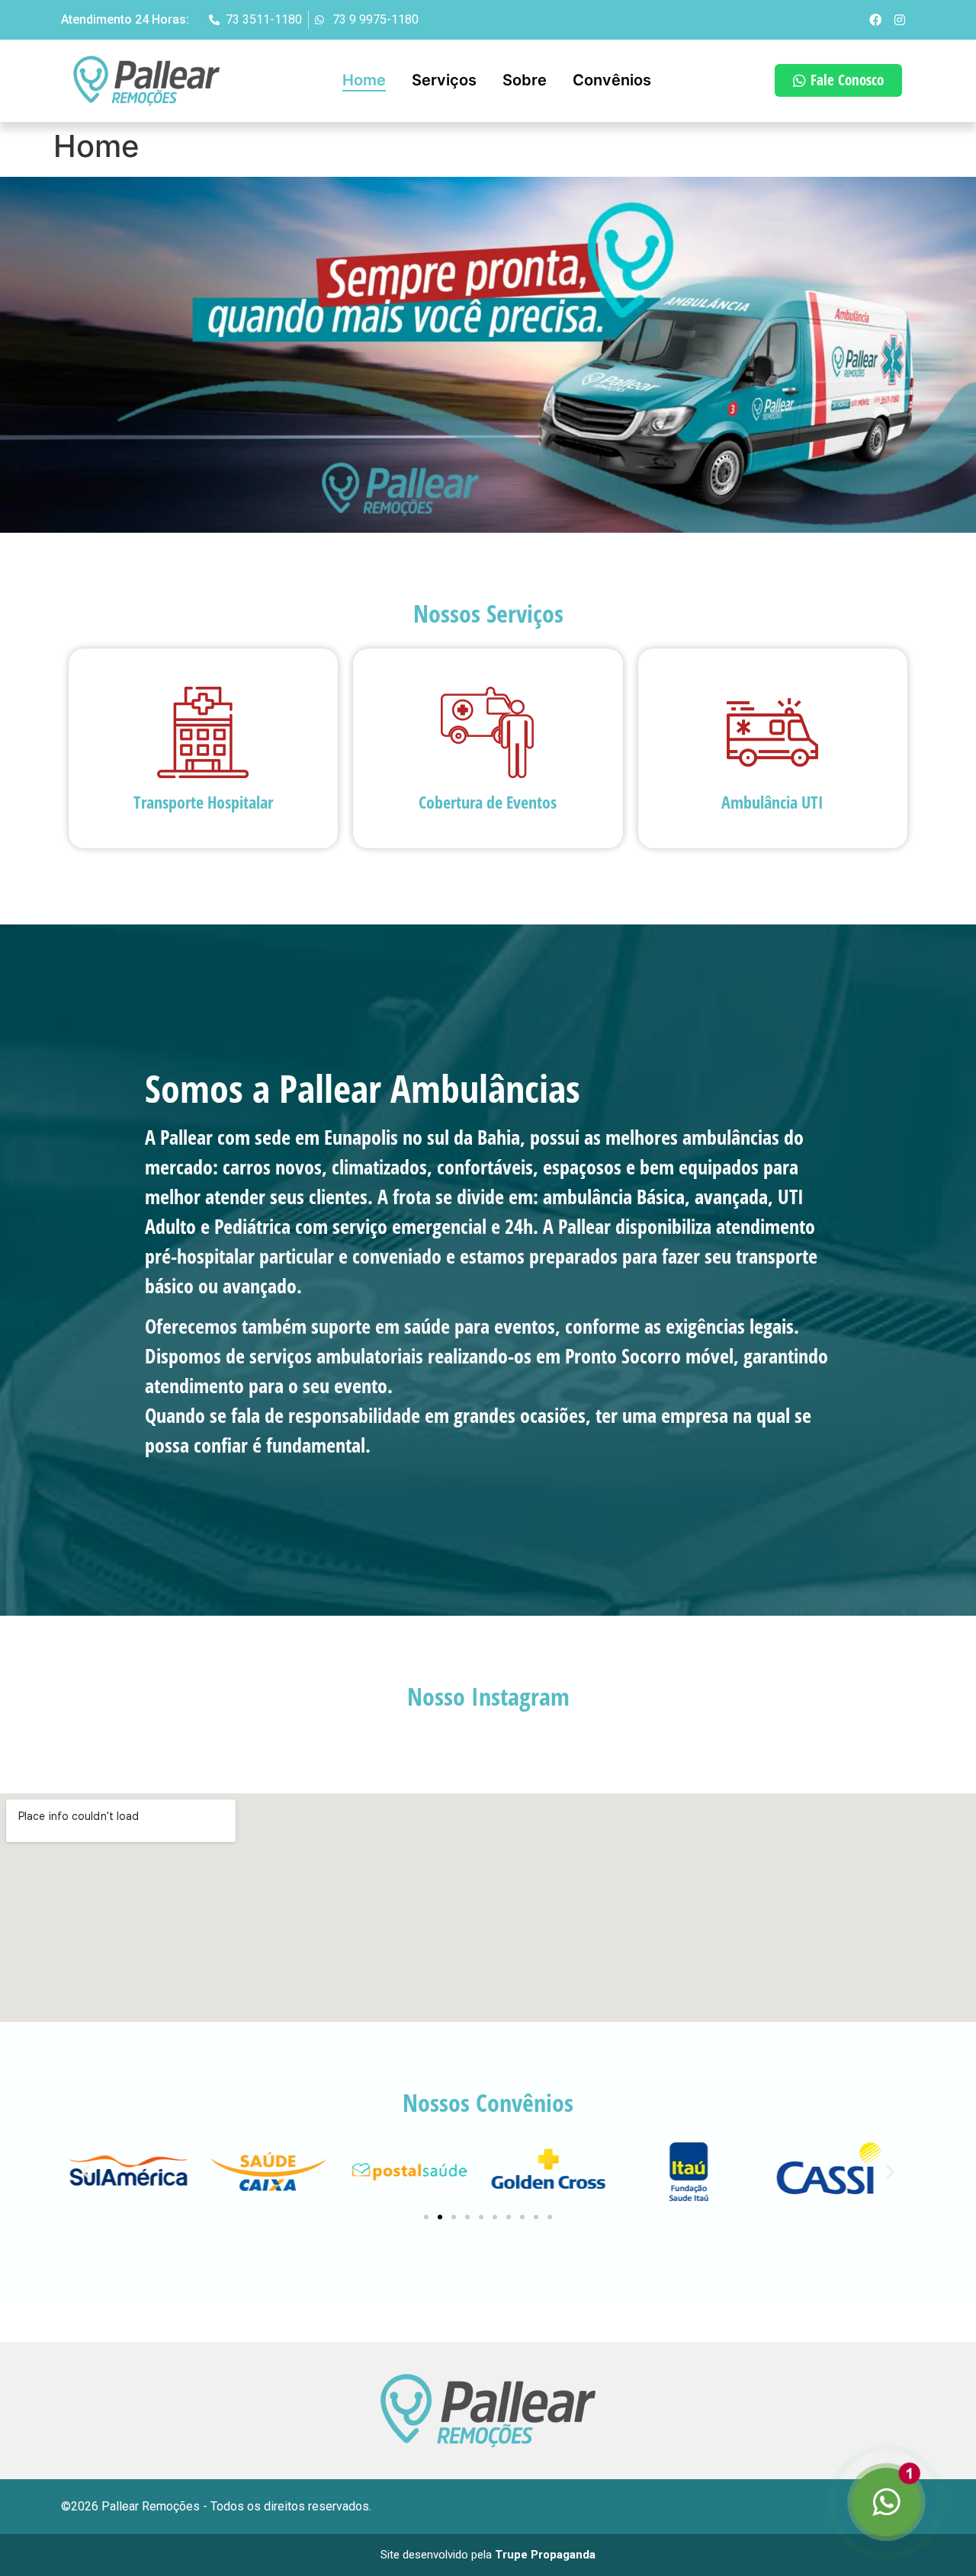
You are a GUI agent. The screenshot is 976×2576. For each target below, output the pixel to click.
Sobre (525, 80)
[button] (86, 2172)
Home (364, 80)
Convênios (612, 80)
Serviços (444, 80)
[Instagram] (900, 20)
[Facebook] (875, 20)
